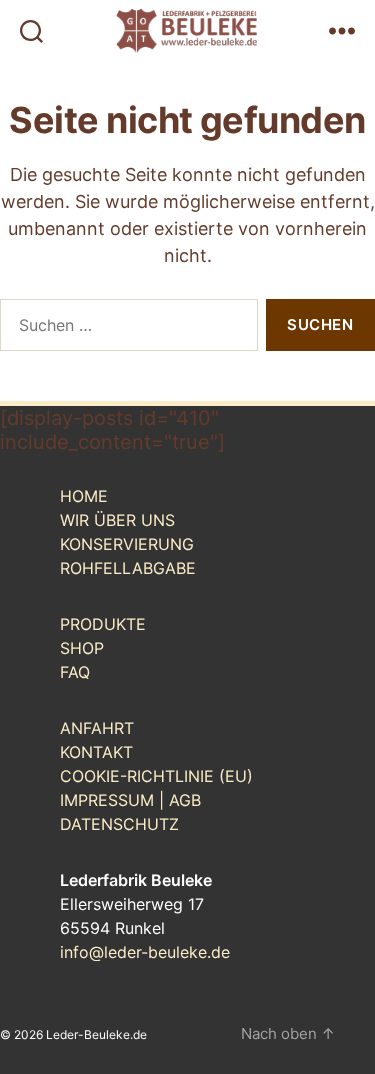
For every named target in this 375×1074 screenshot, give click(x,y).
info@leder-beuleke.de (145, 952)
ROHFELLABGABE (128, 568)
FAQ (75, 672)
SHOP (82, 648)
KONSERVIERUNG (127, 544)
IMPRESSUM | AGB (130, 800)
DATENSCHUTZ (119, 824)
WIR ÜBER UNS (117, 520)
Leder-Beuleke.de (96, 1034)
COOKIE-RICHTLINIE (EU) (156, 776)
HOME (84, 496)
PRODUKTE (103, 624)
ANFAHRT (97, 728)
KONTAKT (96, 752)
